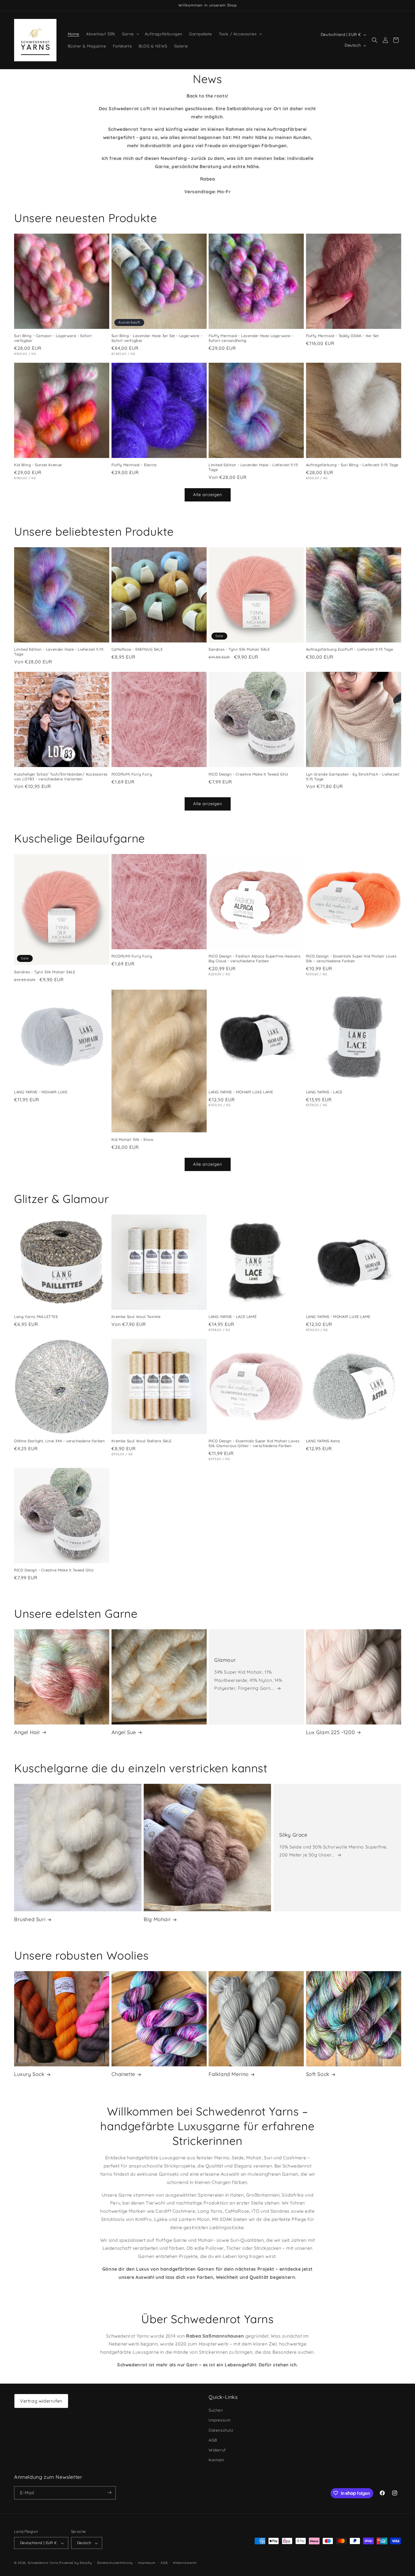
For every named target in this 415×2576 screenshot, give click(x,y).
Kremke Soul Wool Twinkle (136, 1317)
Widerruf (217, 2450)
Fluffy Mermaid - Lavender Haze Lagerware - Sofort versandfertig (251, 338)
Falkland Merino (229, 2074)
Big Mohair (157, 1920)
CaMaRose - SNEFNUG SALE (137, 649)
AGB (213, 2440)
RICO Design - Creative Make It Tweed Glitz (248, 774)
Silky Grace (293, 1835)
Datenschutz (221, 2430)
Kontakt (216, 2460)
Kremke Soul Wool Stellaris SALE (142, 1441)
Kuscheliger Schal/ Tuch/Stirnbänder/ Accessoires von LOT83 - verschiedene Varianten (61, 777)
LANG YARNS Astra (323, 1441)
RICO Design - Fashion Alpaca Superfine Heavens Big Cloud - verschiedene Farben (255, 958)
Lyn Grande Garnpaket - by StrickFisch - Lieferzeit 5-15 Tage (353, 777)
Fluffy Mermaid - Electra (134, 465)
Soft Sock (318, 2074)
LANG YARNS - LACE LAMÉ (232, 1317)
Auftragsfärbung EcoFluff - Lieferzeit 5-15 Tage (350, 649)
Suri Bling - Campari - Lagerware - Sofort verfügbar (53, 338)
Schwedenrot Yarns (43, 2563)
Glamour (225, 1660)
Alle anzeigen (208, 495)
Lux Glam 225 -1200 (331, 1732)
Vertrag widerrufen (41, 2401)
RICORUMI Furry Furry (132, 774)
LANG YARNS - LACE (324, 1092)
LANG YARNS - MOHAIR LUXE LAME (241, 1092)
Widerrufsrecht (185, 2563)
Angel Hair (27, 1732)
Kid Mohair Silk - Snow (133, 1139)
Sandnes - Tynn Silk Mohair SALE (239, 649)
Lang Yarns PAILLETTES (36, 1317)
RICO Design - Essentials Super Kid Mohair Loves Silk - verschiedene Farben (351, 958)
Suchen (216, 2410)
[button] (130, 34)
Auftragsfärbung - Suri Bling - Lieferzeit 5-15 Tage (352, 465)
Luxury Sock (29, 2074)
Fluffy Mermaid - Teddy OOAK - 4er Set (342, 336)
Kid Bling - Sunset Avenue (38, 465)
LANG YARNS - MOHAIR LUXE (41, 1092)
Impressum (220, 2420)
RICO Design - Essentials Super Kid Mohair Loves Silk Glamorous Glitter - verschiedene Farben (254, 1443)
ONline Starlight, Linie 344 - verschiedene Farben (59, 1441)
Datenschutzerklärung (115, 2563)
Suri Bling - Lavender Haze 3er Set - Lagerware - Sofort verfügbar (157, 338)
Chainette (123, 2074)
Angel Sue (124, 1732)
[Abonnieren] (109, 2493)
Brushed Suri (30, 1920)
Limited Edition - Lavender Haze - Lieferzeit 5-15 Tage (253, 467)
